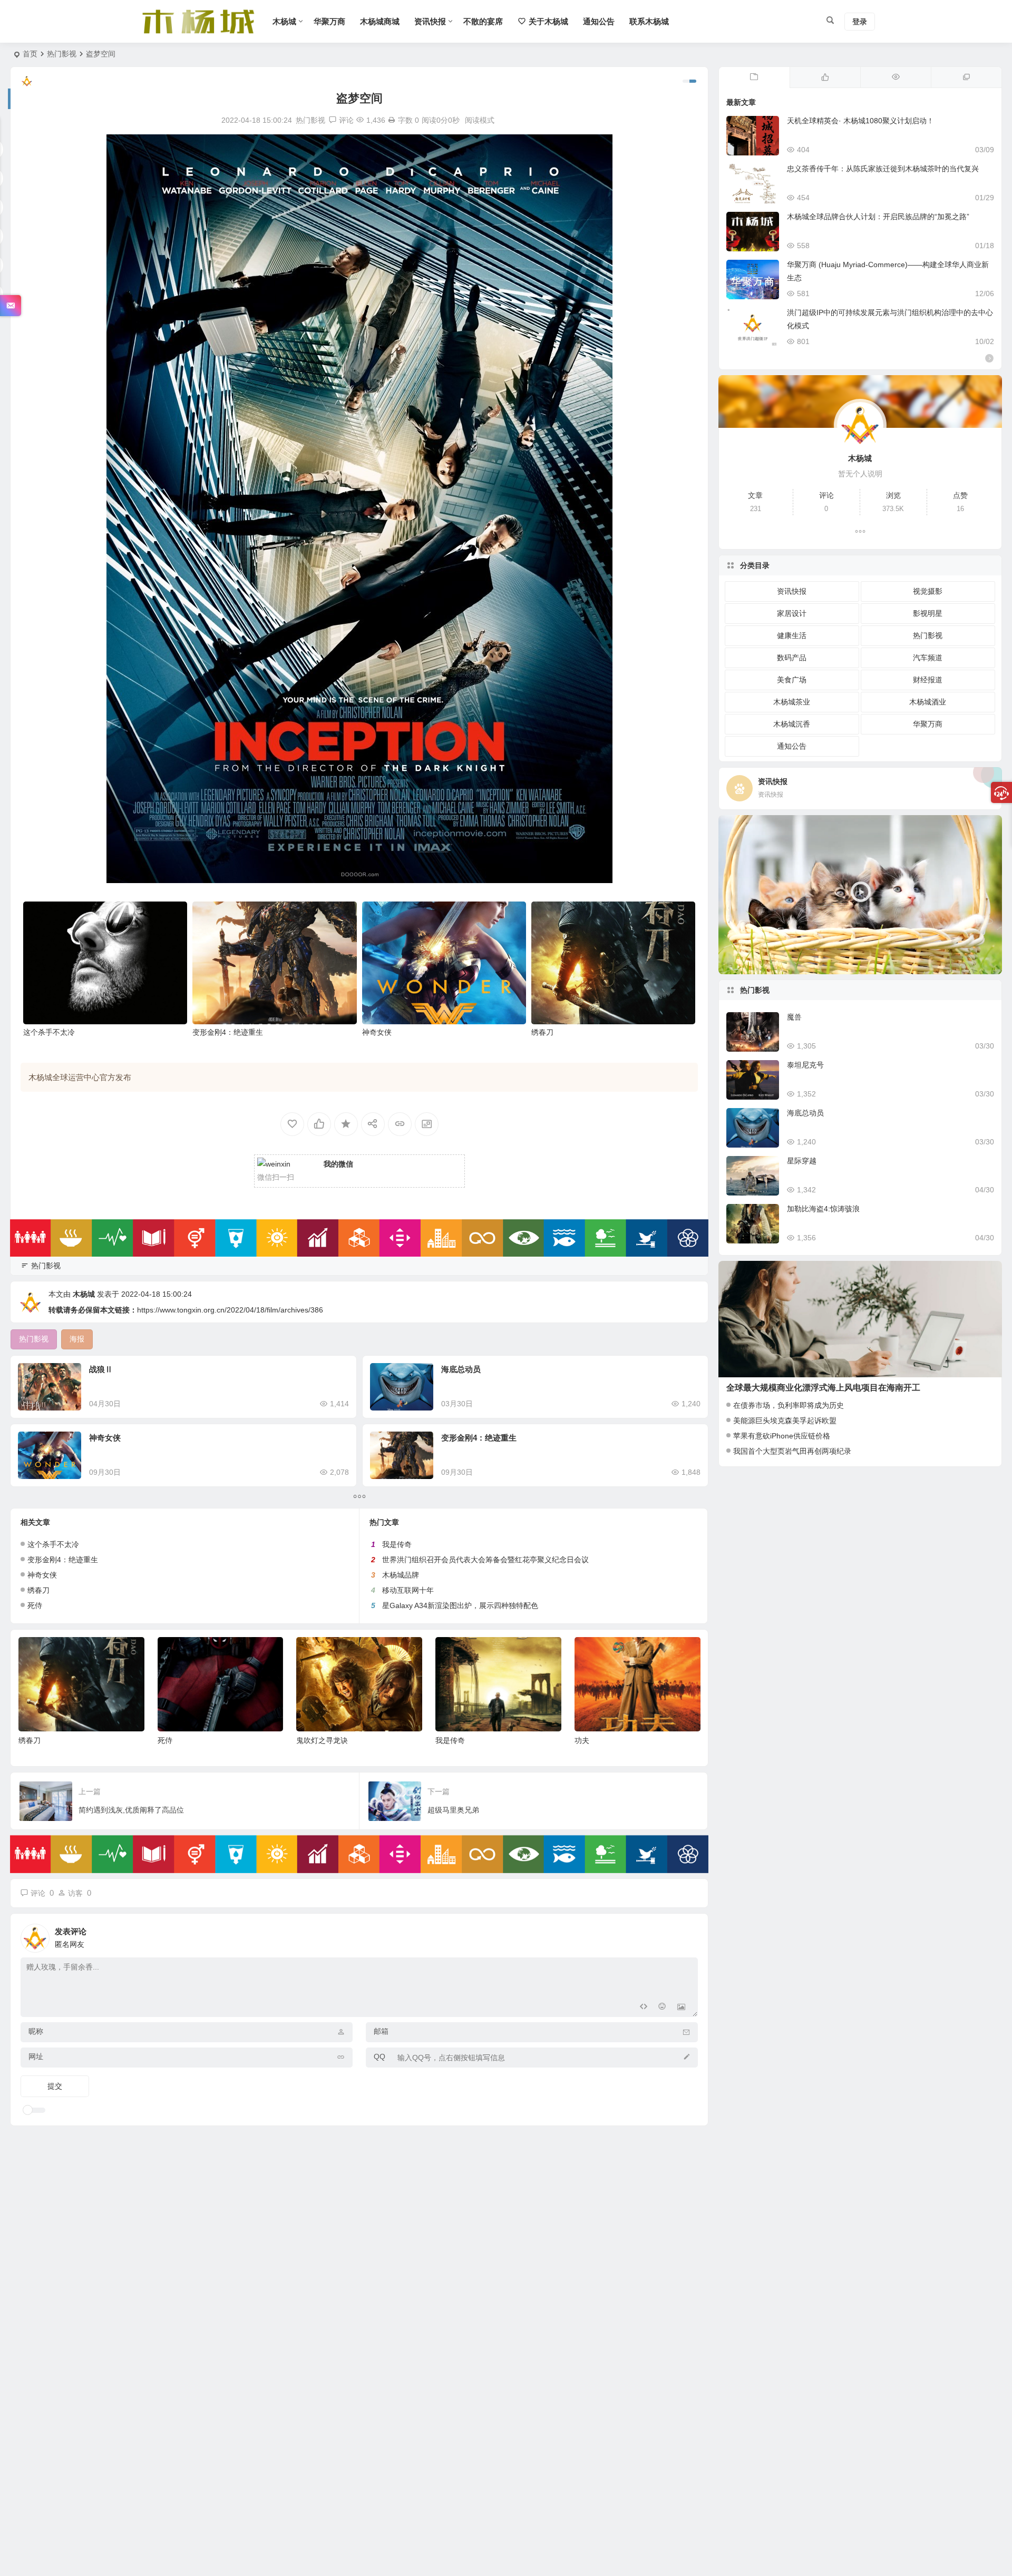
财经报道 (928, 680)
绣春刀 (542, 1032)
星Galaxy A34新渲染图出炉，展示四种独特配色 (460, 1605)
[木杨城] (198, 30)
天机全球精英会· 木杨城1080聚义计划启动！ (860, 121)
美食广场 (792, 680)
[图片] (681, 2008)
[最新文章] (754, 77)
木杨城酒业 (928, 702)
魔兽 (794, 1017)
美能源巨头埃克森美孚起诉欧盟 (785, 1421)
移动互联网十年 (408, 1590)
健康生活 (792, 635)
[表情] (662, 2008)
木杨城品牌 (401, 1575)
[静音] (971, 964)
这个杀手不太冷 (49, 1032)
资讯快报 (430, 21)
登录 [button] (860, 22)
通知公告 (599, 21)
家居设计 (792, 613)
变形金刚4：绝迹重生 (228, 1032)
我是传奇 (397, 1544)
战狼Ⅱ (101, 1369)
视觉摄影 (928, 591)
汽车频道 (928, 658)
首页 (30, 54)
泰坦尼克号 (805, 1065)
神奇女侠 (377, 1032)
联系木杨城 (649, 21)
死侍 (35, 1605)
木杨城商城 (380, 21)
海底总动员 (461, 1369)
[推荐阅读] (966, 77)
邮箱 (381, 2031)
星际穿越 (802, 1161)
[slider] (852, 964)
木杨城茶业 (792, 702)
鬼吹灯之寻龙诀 (183, 1740)
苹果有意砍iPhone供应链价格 (782, 1436)
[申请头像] (687, 1935)
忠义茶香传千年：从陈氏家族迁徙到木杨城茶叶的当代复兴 (883, 169)
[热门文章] (896, 77)
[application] (860, 895)
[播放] (732, 964)
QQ (379, 2056)
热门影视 (62, 54)
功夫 (443, 1740)
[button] (860, 895)
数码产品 (792, 658)
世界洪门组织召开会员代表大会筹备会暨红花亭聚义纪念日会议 (485, 1560)
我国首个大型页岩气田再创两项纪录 (792, 1451)
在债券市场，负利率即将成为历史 (789, 1405)
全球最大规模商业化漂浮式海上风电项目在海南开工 (823, 1388)
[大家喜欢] (825, 77)
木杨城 (284, 21)
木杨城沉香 (792, 724)
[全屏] (988, 964)
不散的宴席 (483, 21)
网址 (36, 2056)
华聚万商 (329, 21)
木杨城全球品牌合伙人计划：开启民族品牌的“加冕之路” (878, 217)
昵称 (36, 2031)
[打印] (392, 120)
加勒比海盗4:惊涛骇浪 (823, 1209)
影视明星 (928, 613)
